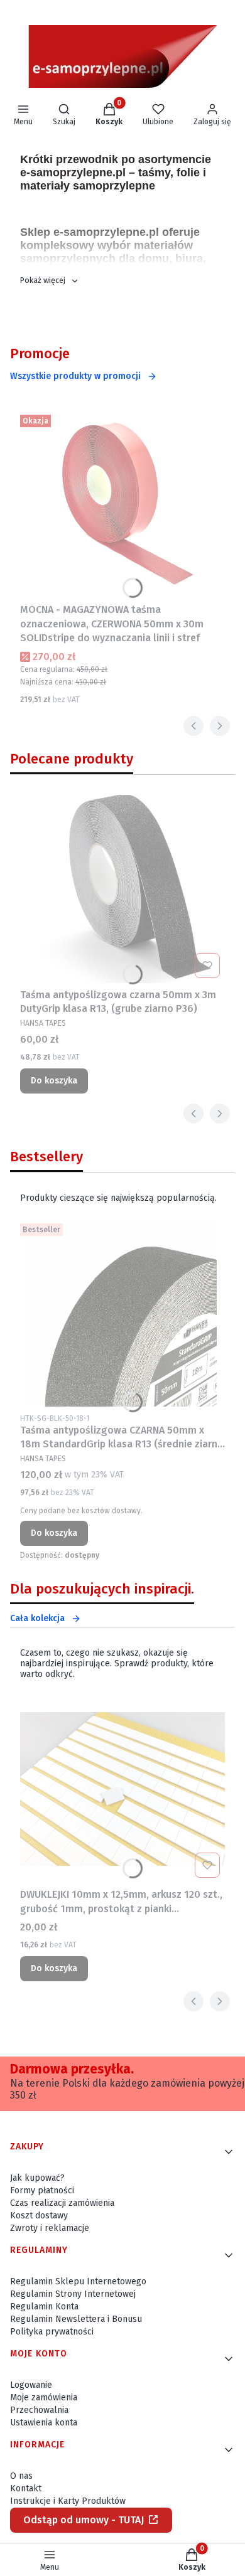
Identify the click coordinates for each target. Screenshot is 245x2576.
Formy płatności (42, 2190)
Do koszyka (54, 1081)
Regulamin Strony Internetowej (73, 2294)
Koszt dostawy (39, 2216)
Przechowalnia (39, 2410)
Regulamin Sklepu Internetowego (78, 2281)
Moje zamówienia (44, 2398)
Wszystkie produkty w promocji (75, 376)
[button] (50, 280)
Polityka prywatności (52, 2332)
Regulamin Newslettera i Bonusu (76, 2319)
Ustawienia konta (44, 2423)
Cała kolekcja (37, 1618)
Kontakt (26, 2488)
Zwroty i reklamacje (50, 2228)
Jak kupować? (37, 2178)
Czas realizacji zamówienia (62, 2203)
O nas (21, 2476)
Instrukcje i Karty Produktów (68, 2501)
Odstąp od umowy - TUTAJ (84, 2520)
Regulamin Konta (44, 2307)
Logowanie (31, 2385)
